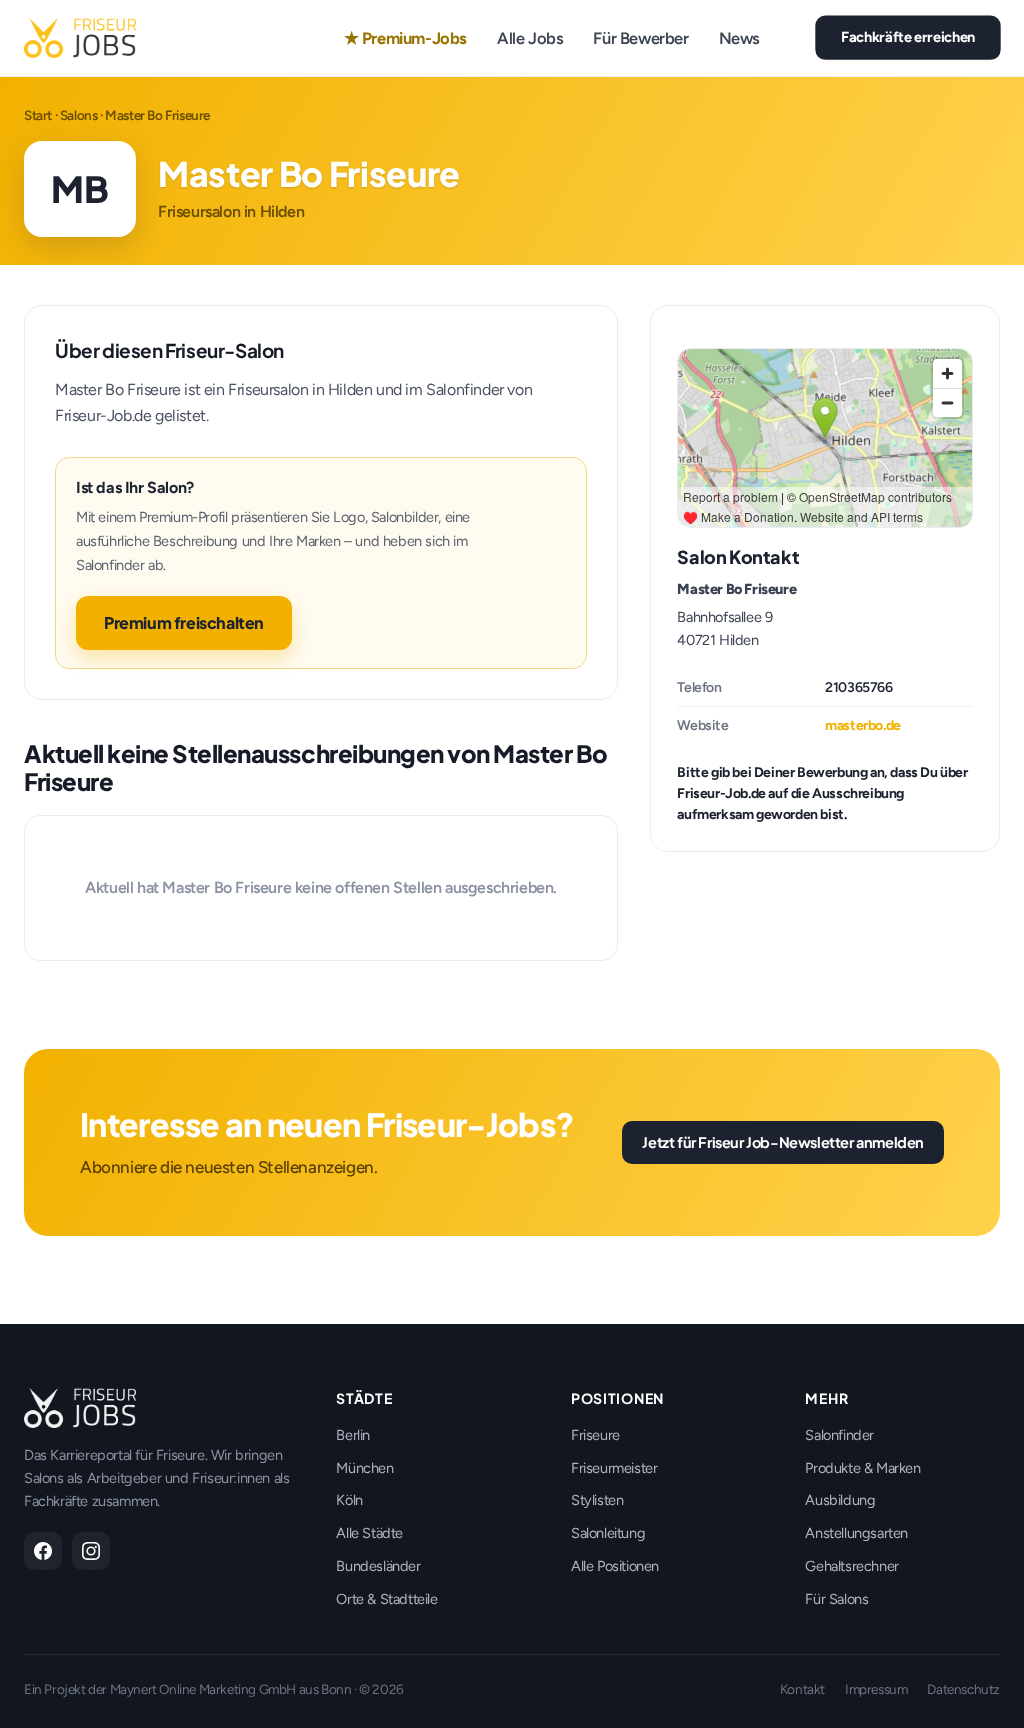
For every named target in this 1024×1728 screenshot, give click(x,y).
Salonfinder (839, 1435)
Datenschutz (963, 1689)
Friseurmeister (614, 1468)
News (739, 38)
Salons (79, 115)
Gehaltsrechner (851, 1566)
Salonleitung (608, 1533)
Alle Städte (369, 1533)
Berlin (353, 1435)
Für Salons (836, 1599)
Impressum (876, 1689)
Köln (349, 1500)
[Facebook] (43, 1551)
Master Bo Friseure (736, 589)
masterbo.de (863, 725)
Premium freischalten (184, 622)
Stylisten (597, 1500)
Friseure (595, 1435)
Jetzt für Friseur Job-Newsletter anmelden (783, 1142)
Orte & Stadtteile (386, 1599)
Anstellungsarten (856, 1533)
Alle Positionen (615, 1566)
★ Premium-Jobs (405, 38)
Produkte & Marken (862, 1468)
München (364, 1468)
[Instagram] (91, 1551)
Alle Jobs (530, 38)
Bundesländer (378, 1566)
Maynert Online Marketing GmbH (203, 1689)
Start (38, 115)
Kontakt (802, 1689)
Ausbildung (840, 1500)
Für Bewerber (640, 38)
